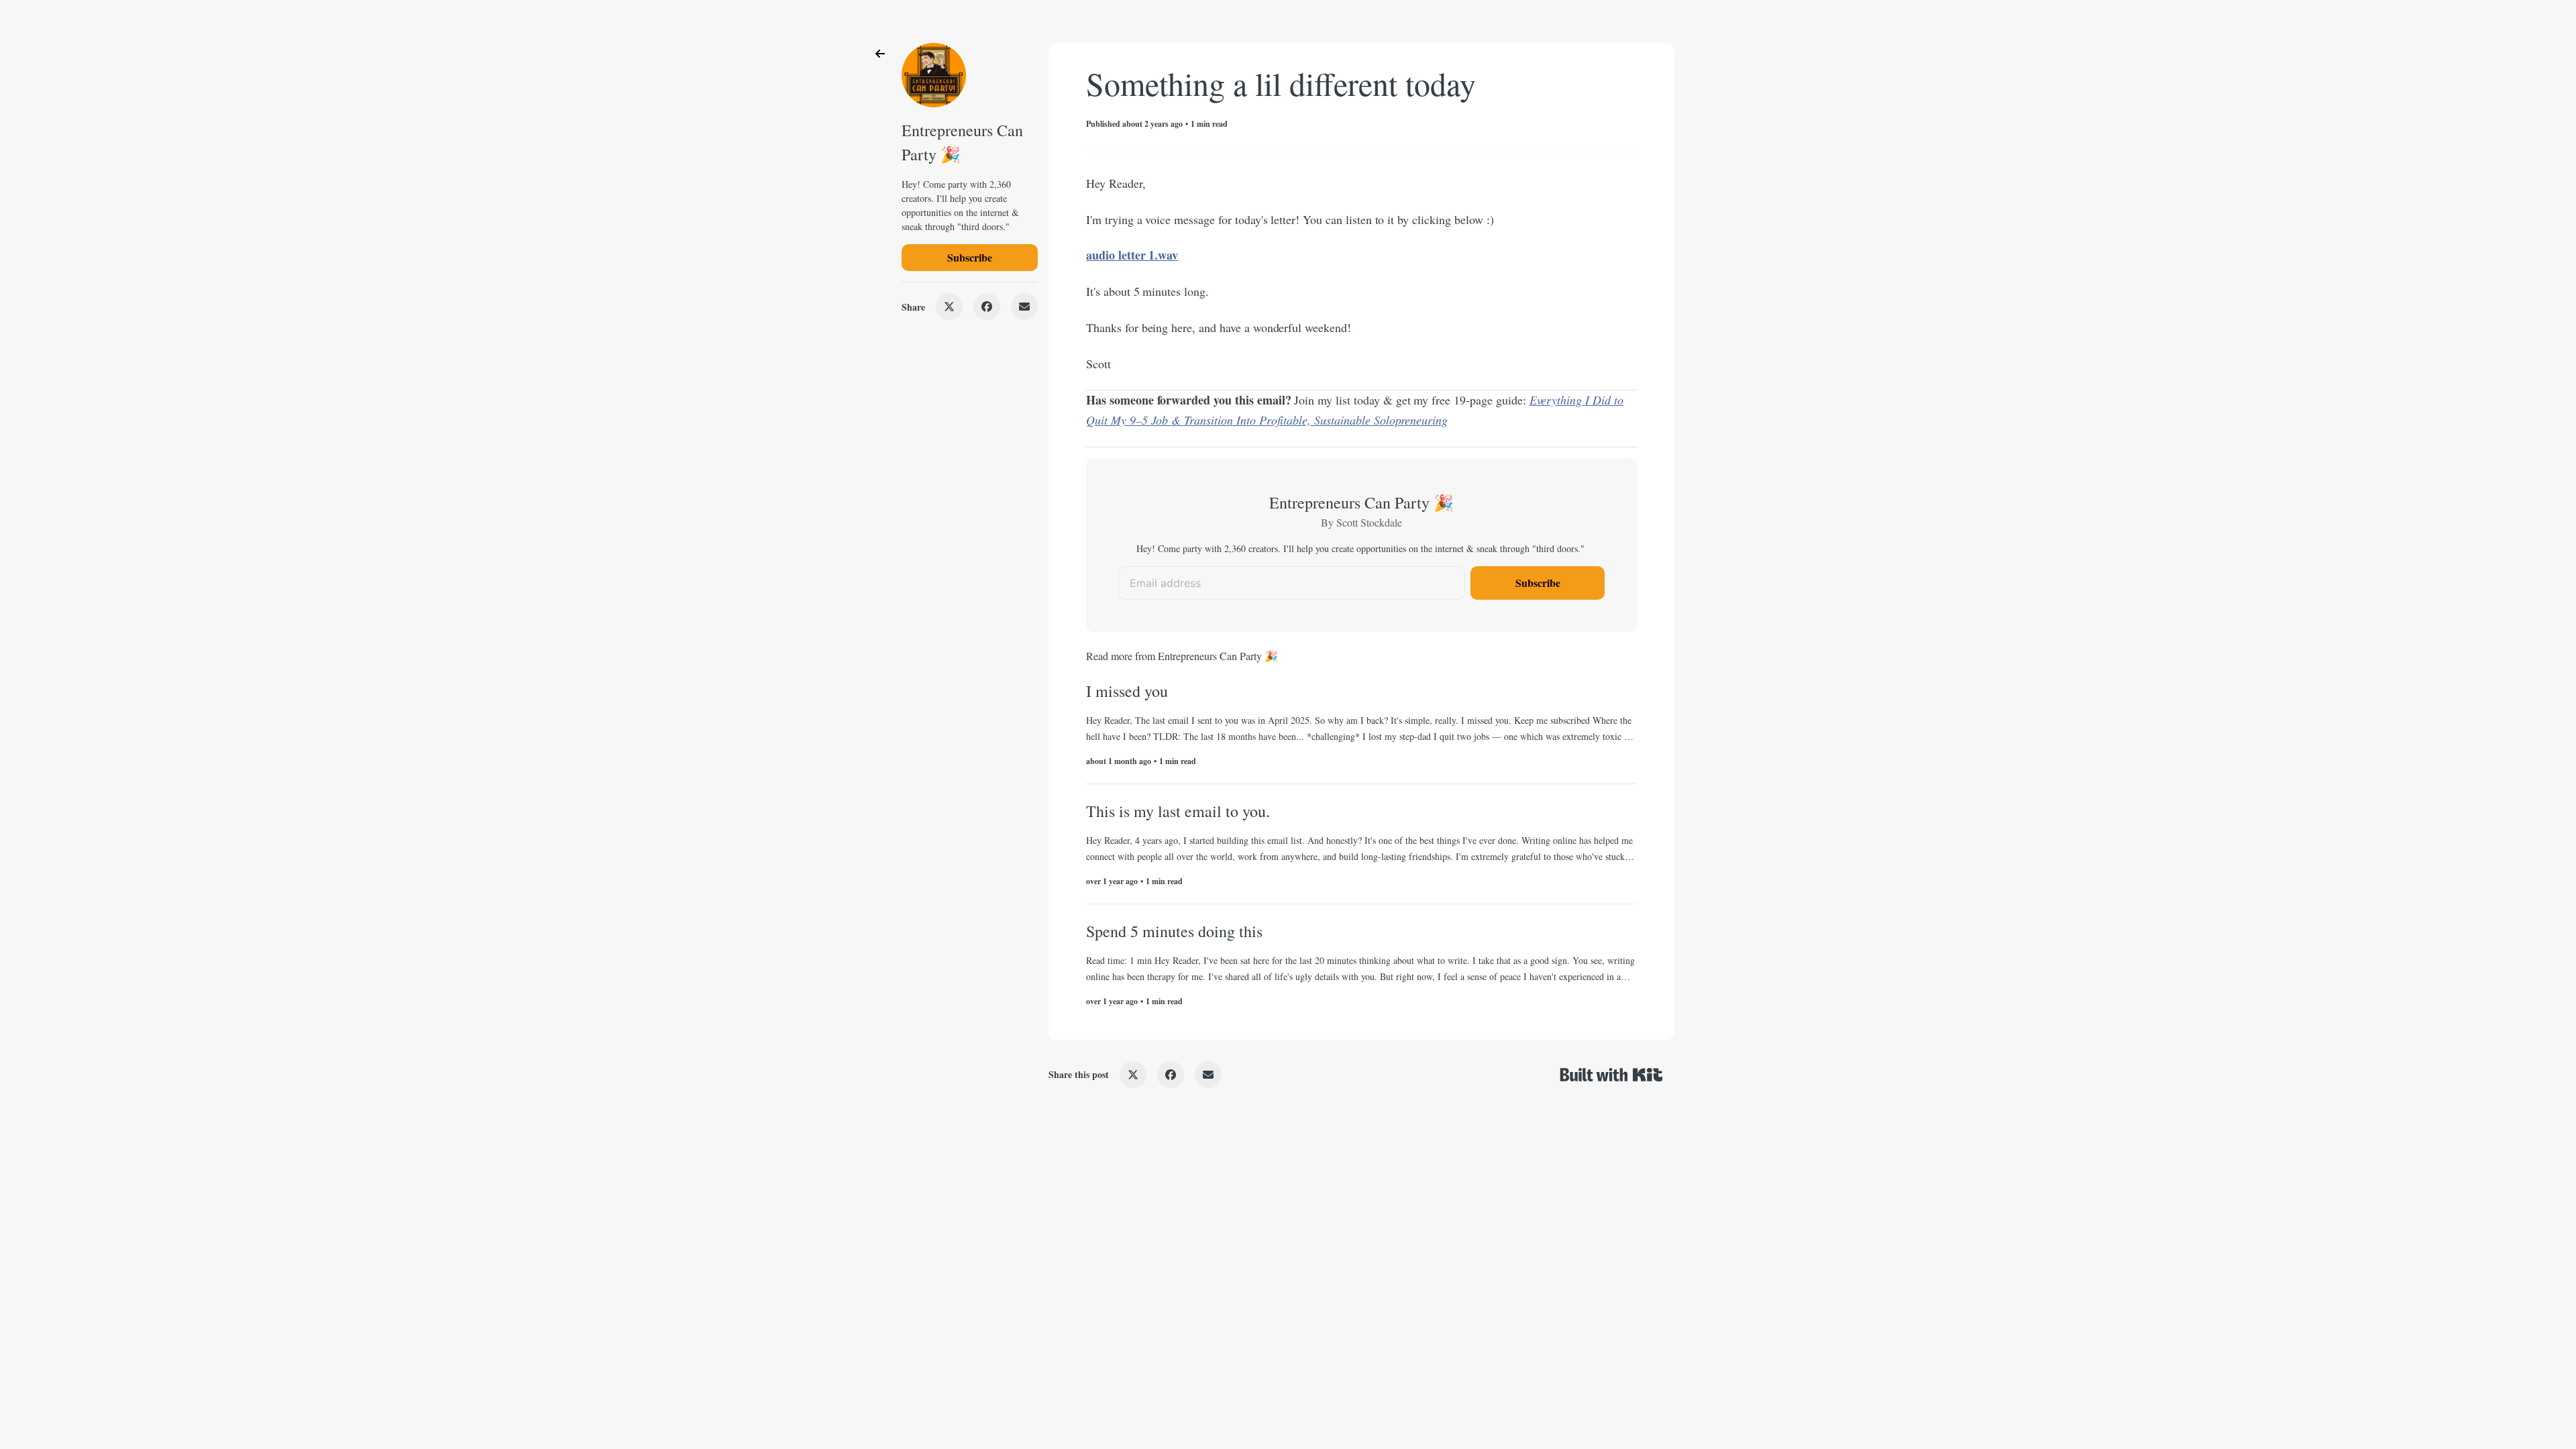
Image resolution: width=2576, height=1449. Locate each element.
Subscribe (970, 257)
